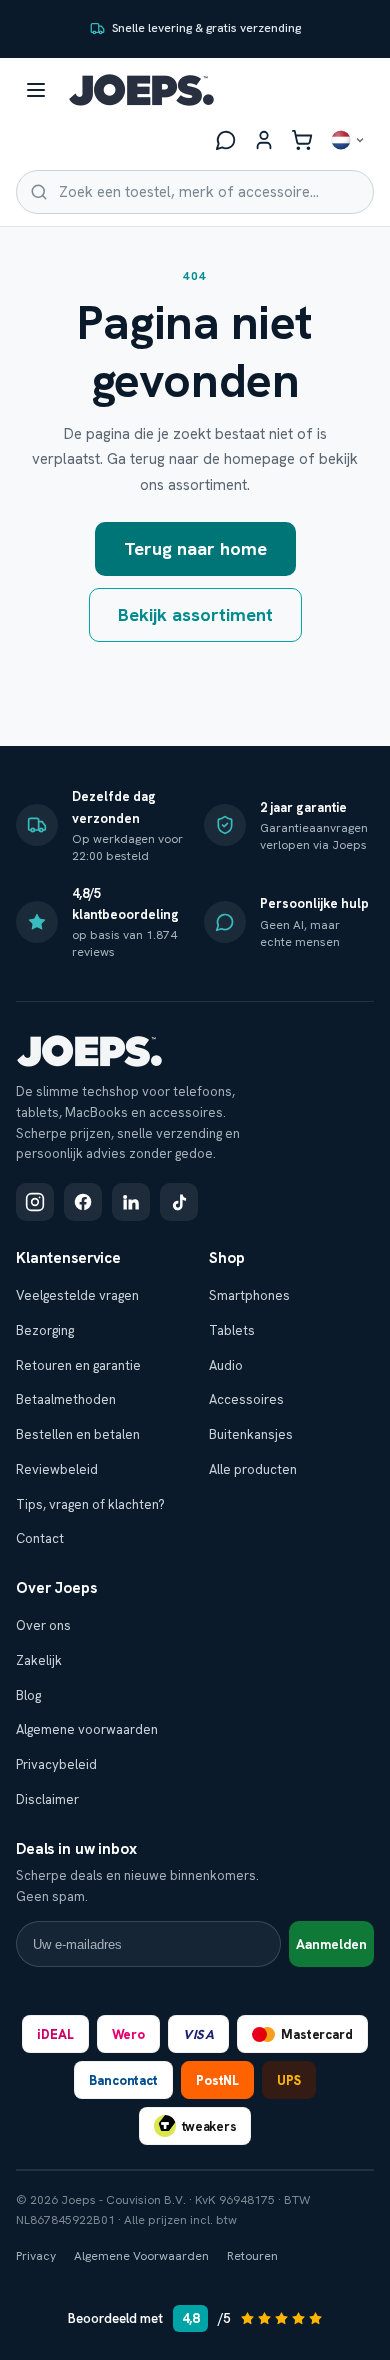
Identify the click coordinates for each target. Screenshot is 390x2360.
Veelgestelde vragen (77, 1295)
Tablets (232, 1330)
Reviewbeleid (57, 1469)
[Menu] (36, 90)
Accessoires (246, 1399)
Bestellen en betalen (78, 1434)
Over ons (43, 1625)
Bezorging (45, 1330)
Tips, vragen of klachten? (90, 1504)
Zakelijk (39, 1660)
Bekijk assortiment (195, 614)
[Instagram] (35, 1202)
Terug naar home (195, 548)
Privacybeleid (56, 1764)
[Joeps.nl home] (141, 90)
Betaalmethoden (66, 1399)
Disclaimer (47, 1799)
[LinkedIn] (131, 1202)
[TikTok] (179, 1202)
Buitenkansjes (251, 1434)
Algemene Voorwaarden (141, 2256)
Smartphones (249, 1295)
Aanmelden (331, 1944)
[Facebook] (83, 1202)
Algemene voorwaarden (87, 1729)
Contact (40, 1538)
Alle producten (253, 1469)
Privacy (36, 2256)
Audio (226, 1365)
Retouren (252, 2256)
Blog (28, 1695)
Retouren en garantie (78, 1365)
